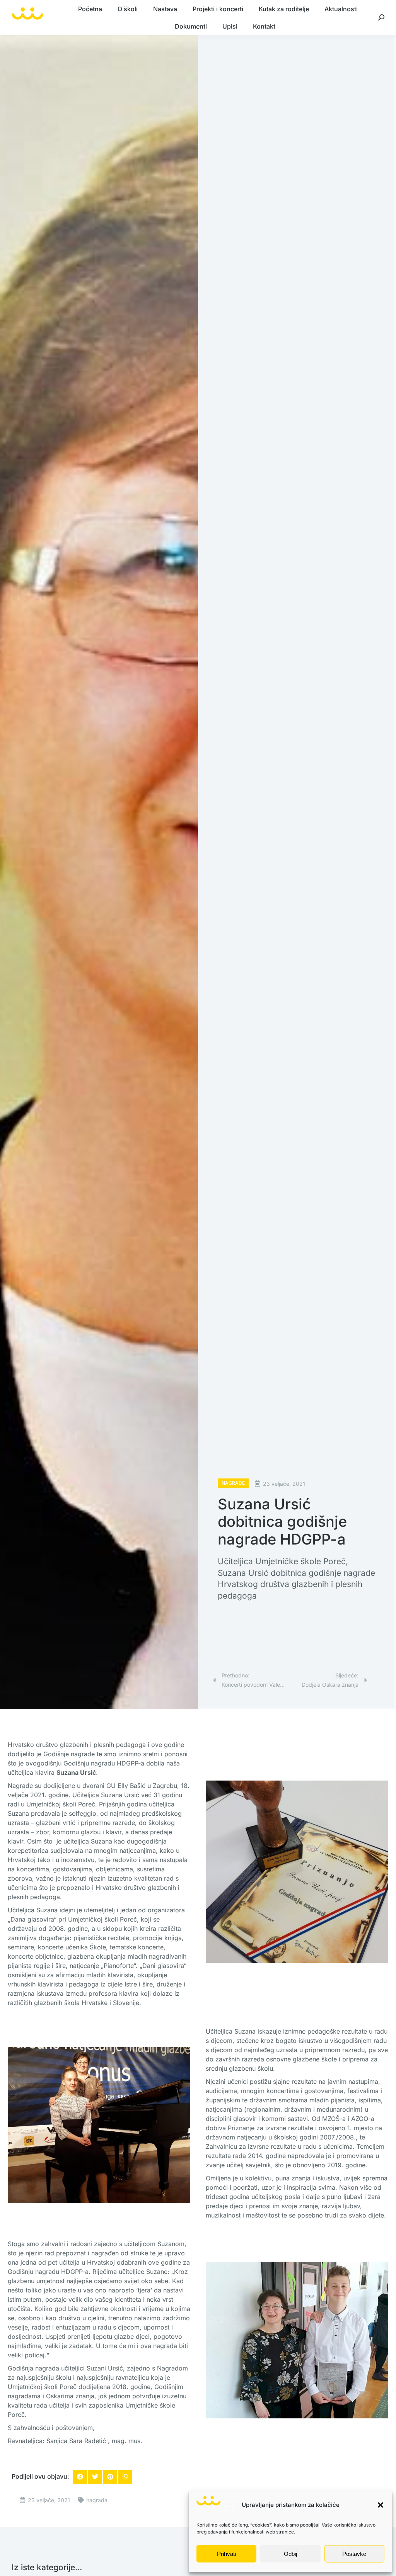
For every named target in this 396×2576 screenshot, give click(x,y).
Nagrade (233, 1483)
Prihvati (226, 2554)
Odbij (290, 2554)
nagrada (97, 2500)
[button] (381, 2505)
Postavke (354, 2554)
